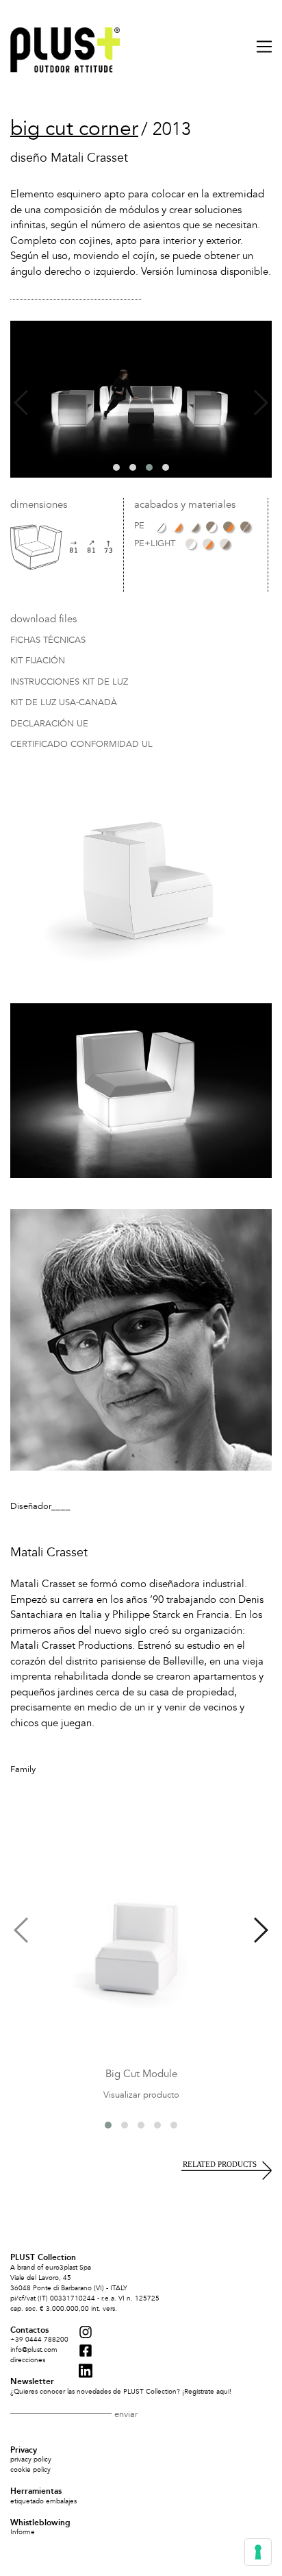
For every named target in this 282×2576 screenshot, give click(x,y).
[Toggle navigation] (258, 47)
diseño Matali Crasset (69, 158)
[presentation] (21, 403)
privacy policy (31, 2460)
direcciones (28, 2360)
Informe (23, 2532)
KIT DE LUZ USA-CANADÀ (64, 703)
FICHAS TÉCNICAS (48, 641)
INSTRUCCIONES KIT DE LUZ (69, 683)
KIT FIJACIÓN (38, 661)
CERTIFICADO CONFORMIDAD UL (81, 745)
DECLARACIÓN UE (49, 724)
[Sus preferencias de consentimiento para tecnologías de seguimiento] (258, 2552)
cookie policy (30, 2470)
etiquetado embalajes (43, 2501)
